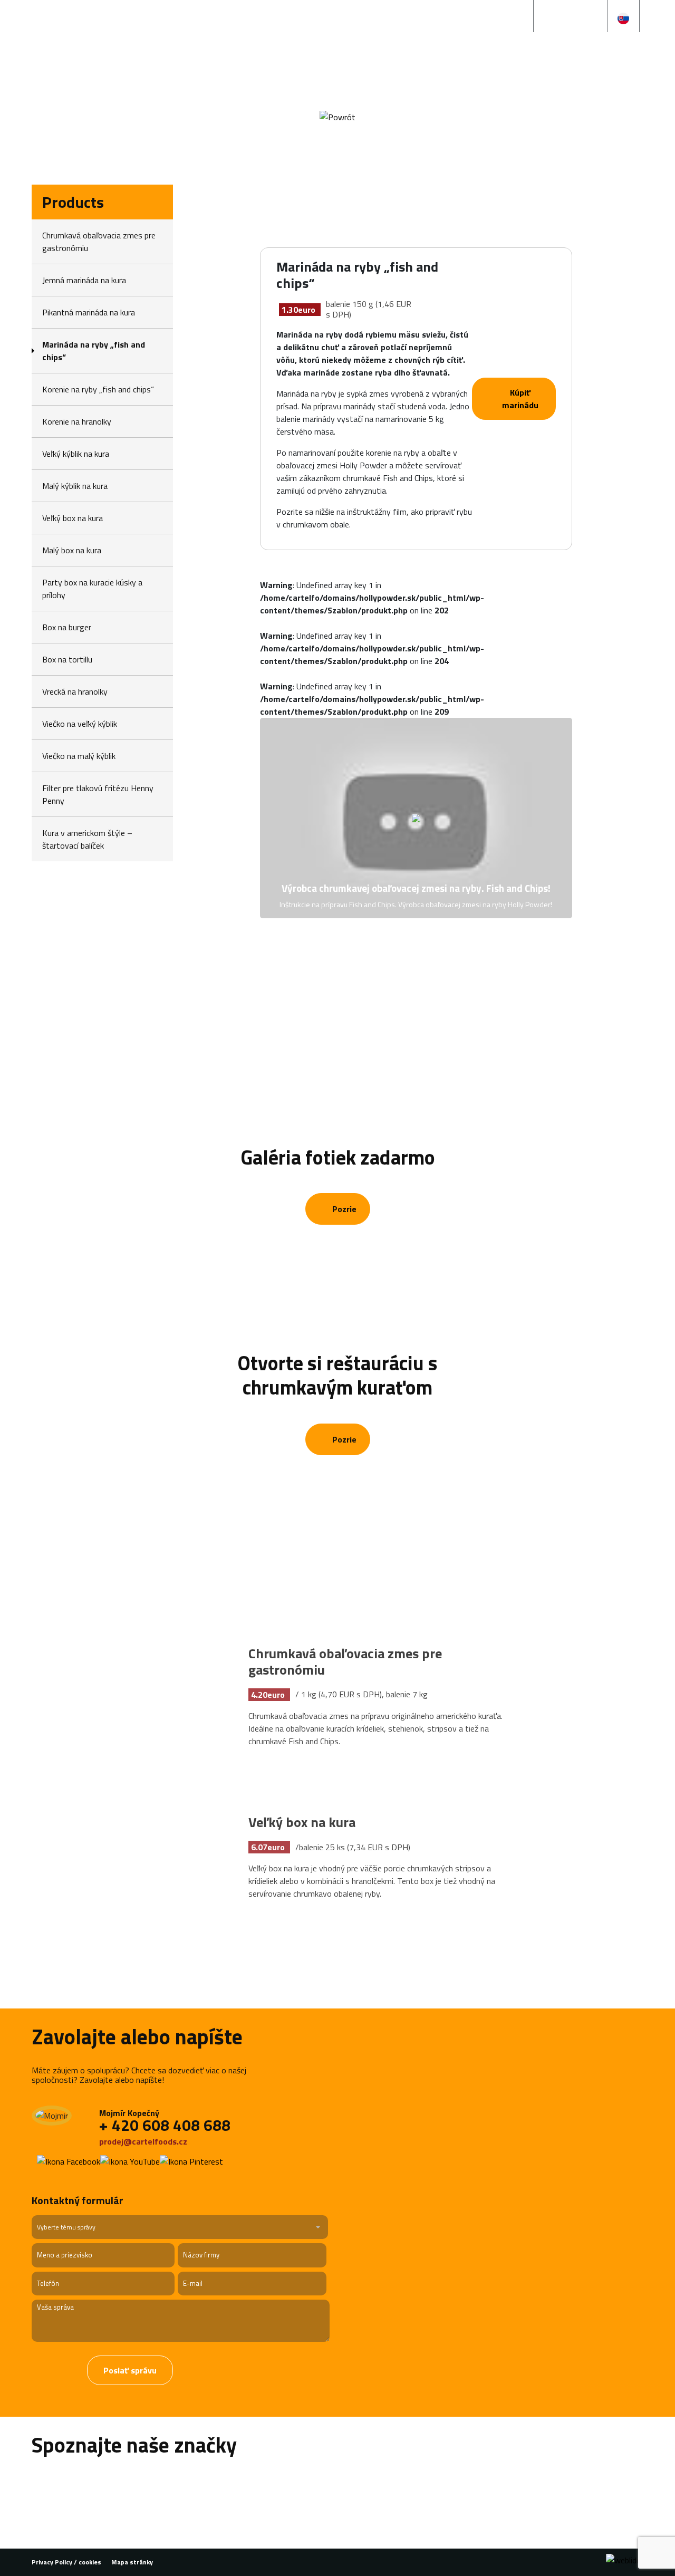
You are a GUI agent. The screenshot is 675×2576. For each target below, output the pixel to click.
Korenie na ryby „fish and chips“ (98, 389)
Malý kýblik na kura (75, 486)
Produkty (287, 68)
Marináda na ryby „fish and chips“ (94, 351)
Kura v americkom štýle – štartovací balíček (87, 839)
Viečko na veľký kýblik (80, 724)
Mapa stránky (132, 2562)
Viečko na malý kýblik (79, 756)
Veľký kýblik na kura (76, 454)
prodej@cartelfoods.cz (144, 2141)
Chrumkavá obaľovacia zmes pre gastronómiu (99, 242)
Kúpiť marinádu (520, 399)
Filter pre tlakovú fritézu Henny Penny (98, 794)
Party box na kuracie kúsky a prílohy (92, 589)
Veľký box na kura (73, 518)
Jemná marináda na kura (84, 280)
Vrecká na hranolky (75, 691)
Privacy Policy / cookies (66, 2562)
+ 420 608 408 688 (165, 2125)
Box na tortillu (67, 659)
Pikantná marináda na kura (89, 312)
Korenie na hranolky (77, 421)
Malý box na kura (72, 550)
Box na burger (67, 627)
